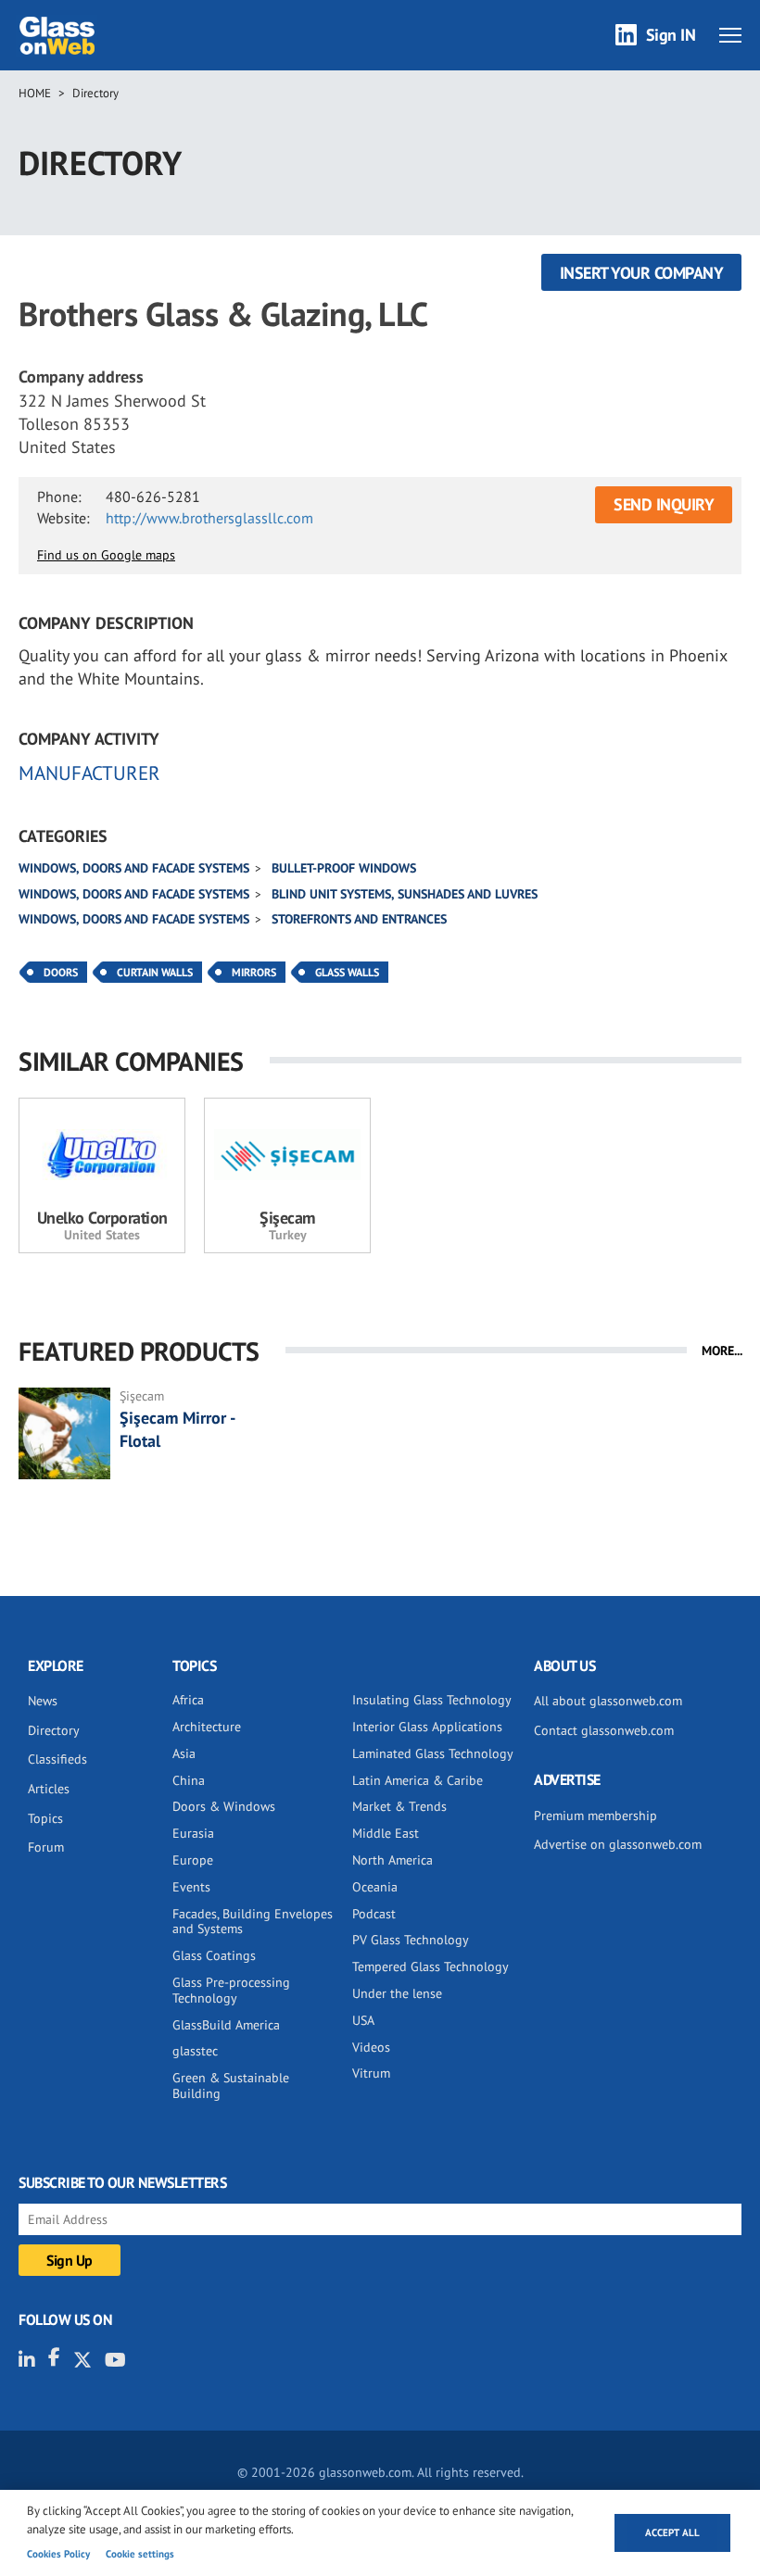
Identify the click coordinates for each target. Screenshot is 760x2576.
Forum (46, 1847)
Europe (193, 1860)
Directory (95, 93)
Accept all (672, 2532)
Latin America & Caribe (418, 1780)
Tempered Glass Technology (431, 1967)
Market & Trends (399, 1806)
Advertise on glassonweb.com (618, 1844)
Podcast (374, 1914)
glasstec (195, 2051)
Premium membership (595, 1816)
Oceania (375, 1887)
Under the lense (397, 1993)
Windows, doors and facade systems (134, 868)
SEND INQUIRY (664, 504)
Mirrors (254, 972)
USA (363, 2020)
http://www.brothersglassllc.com (209, 518)
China (189, 1780)
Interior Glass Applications (427, 1727)
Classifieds (57, 1759)
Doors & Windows (224, 1806)
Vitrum (371, 2073)
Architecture (207, 1727)
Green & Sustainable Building (231, 2086)
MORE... (722, 1351)
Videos (371, 2047)
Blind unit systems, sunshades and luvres (405, 894)
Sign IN (671, 35)
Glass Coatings (214, 1955)
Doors (61, 972)
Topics (45, 1818)
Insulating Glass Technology (432, 1700)
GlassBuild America (226, 2025)
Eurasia (193, 1833)
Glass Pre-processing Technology (231, 1990)
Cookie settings (140, 2554)
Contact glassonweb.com (604, 1730)
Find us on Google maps (106, 555)
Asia (184, 1753)
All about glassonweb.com (608, 1701)
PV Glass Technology (411, 1940)
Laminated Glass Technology (433, 1753)
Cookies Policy (58, 2554)
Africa (188, 1700)
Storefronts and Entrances (359, 919)
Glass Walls (347, 972)
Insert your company (642, 273)
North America (393, 1860)
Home (35, 93)
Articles (49, 1789)
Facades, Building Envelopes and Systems (253, 1922)
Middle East (386, 1833)
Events (191, 1887)
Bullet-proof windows (344, 868)
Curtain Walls (155, 972)
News (43, 1701)
